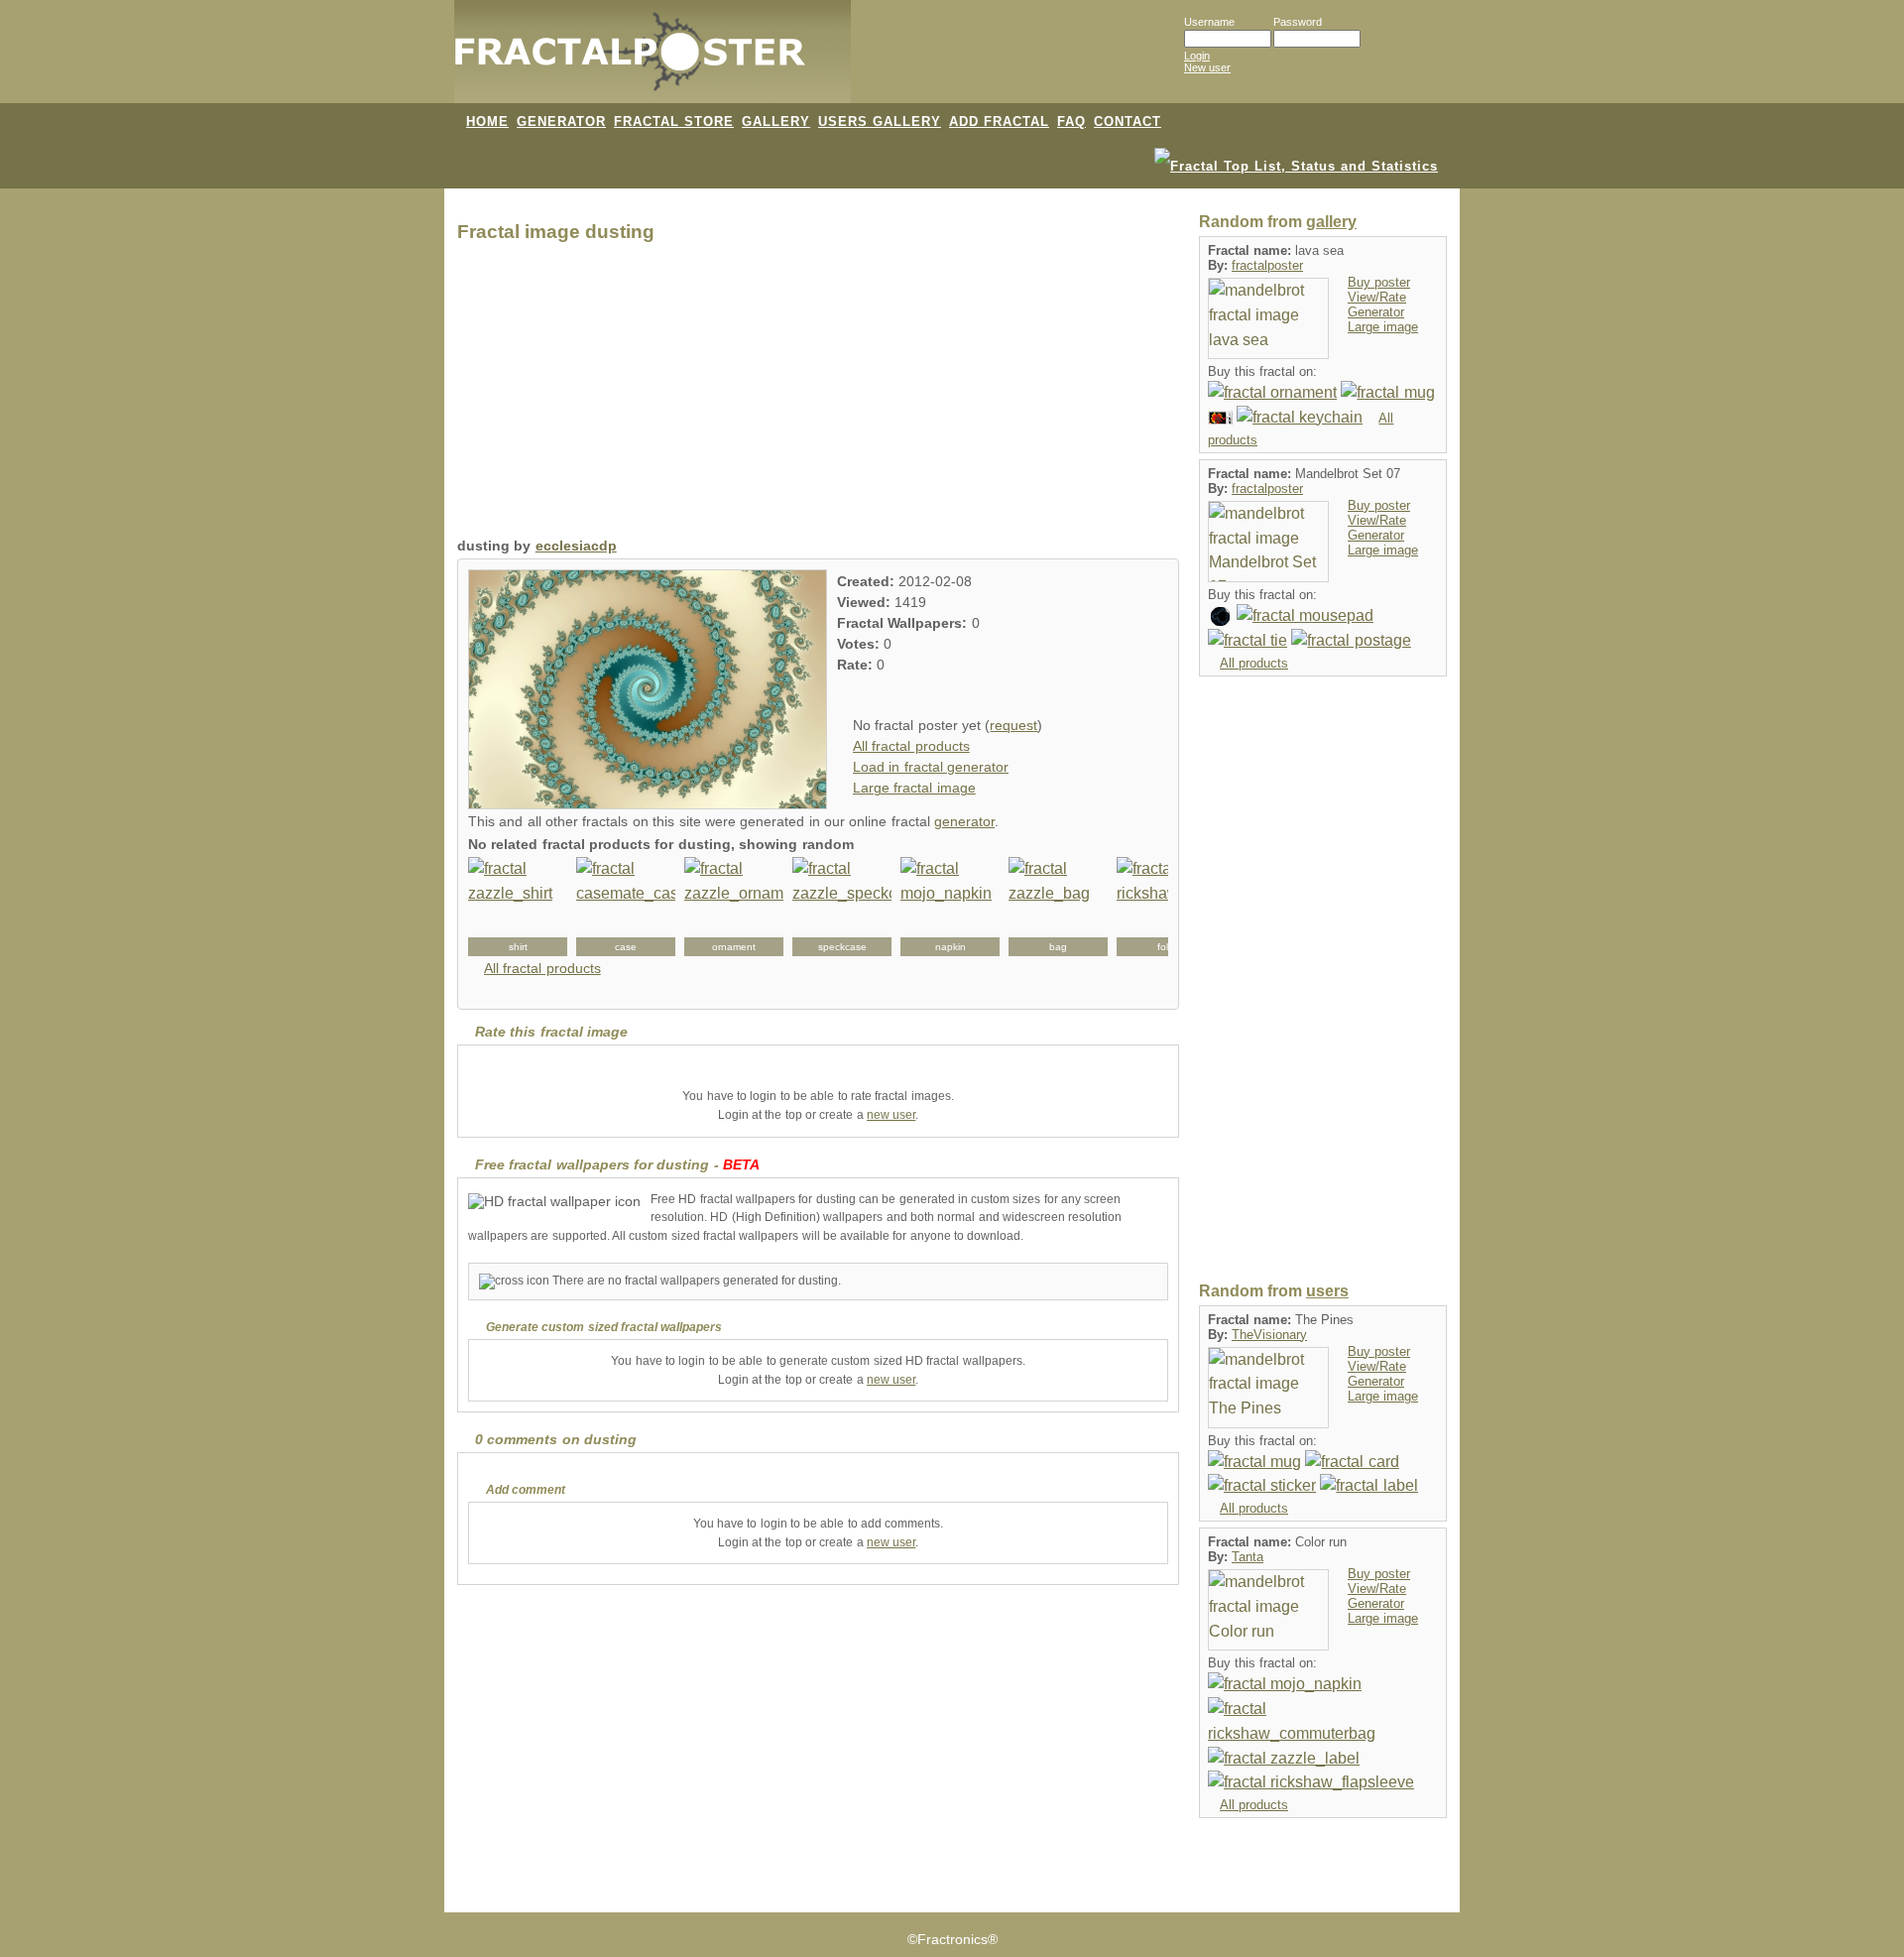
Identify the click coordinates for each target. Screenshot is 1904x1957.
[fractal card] (1352, 1461)
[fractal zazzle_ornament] (734, 907)
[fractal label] (1368, 1485)
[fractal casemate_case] (626, 907)
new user (891, 1115)
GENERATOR (561, 122)
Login (1197, 56)
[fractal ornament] (1272, 392)
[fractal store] (931, 61)
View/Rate (1377, 297)
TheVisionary (1269, 1335)
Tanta (1248, 1557)
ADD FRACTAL (999, 122)
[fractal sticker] (1220, 615)
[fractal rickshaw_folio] (1166, 907)
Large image (1383, 327)
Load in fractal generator (931, 767)
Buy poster (1379, 282)
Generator (1376, 312)
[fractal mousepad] (1305, 615)
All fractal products (911, 746)
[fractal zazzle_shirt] (518, 907)
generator (964, 822)
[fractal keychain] (1300, 417)
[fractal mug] (1387, 392)
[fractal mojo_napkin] (950, 907)
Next (1142, 907)
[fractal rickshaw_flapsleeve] (1311, 1782)
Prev (494, 907)
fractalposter (1267, 265)
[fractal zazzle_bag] (1058, 907)
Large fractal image (914, 788)
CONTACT (1128, 122)
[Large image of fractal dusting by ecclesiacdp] (648, 804)
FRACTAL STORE (674, 122)
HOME (487, 122)
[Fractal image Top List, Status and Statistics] (1296, 165)
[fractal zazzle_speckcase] (842, 907)
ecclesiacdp (576, 546)
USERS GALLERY (880, 122)
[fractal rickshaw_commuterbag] (1323, 1720)
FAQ (1071, 122)
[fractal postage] (1220, 417)
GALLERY (776, 122)
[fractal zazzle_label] (1284, 1757)
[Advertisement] (818, 395)
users (1327, 1291)
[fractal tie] (1248, 639)
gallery (1331, 222)
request (1013, 726)
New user (1207, 67)
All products (1254, 663)
